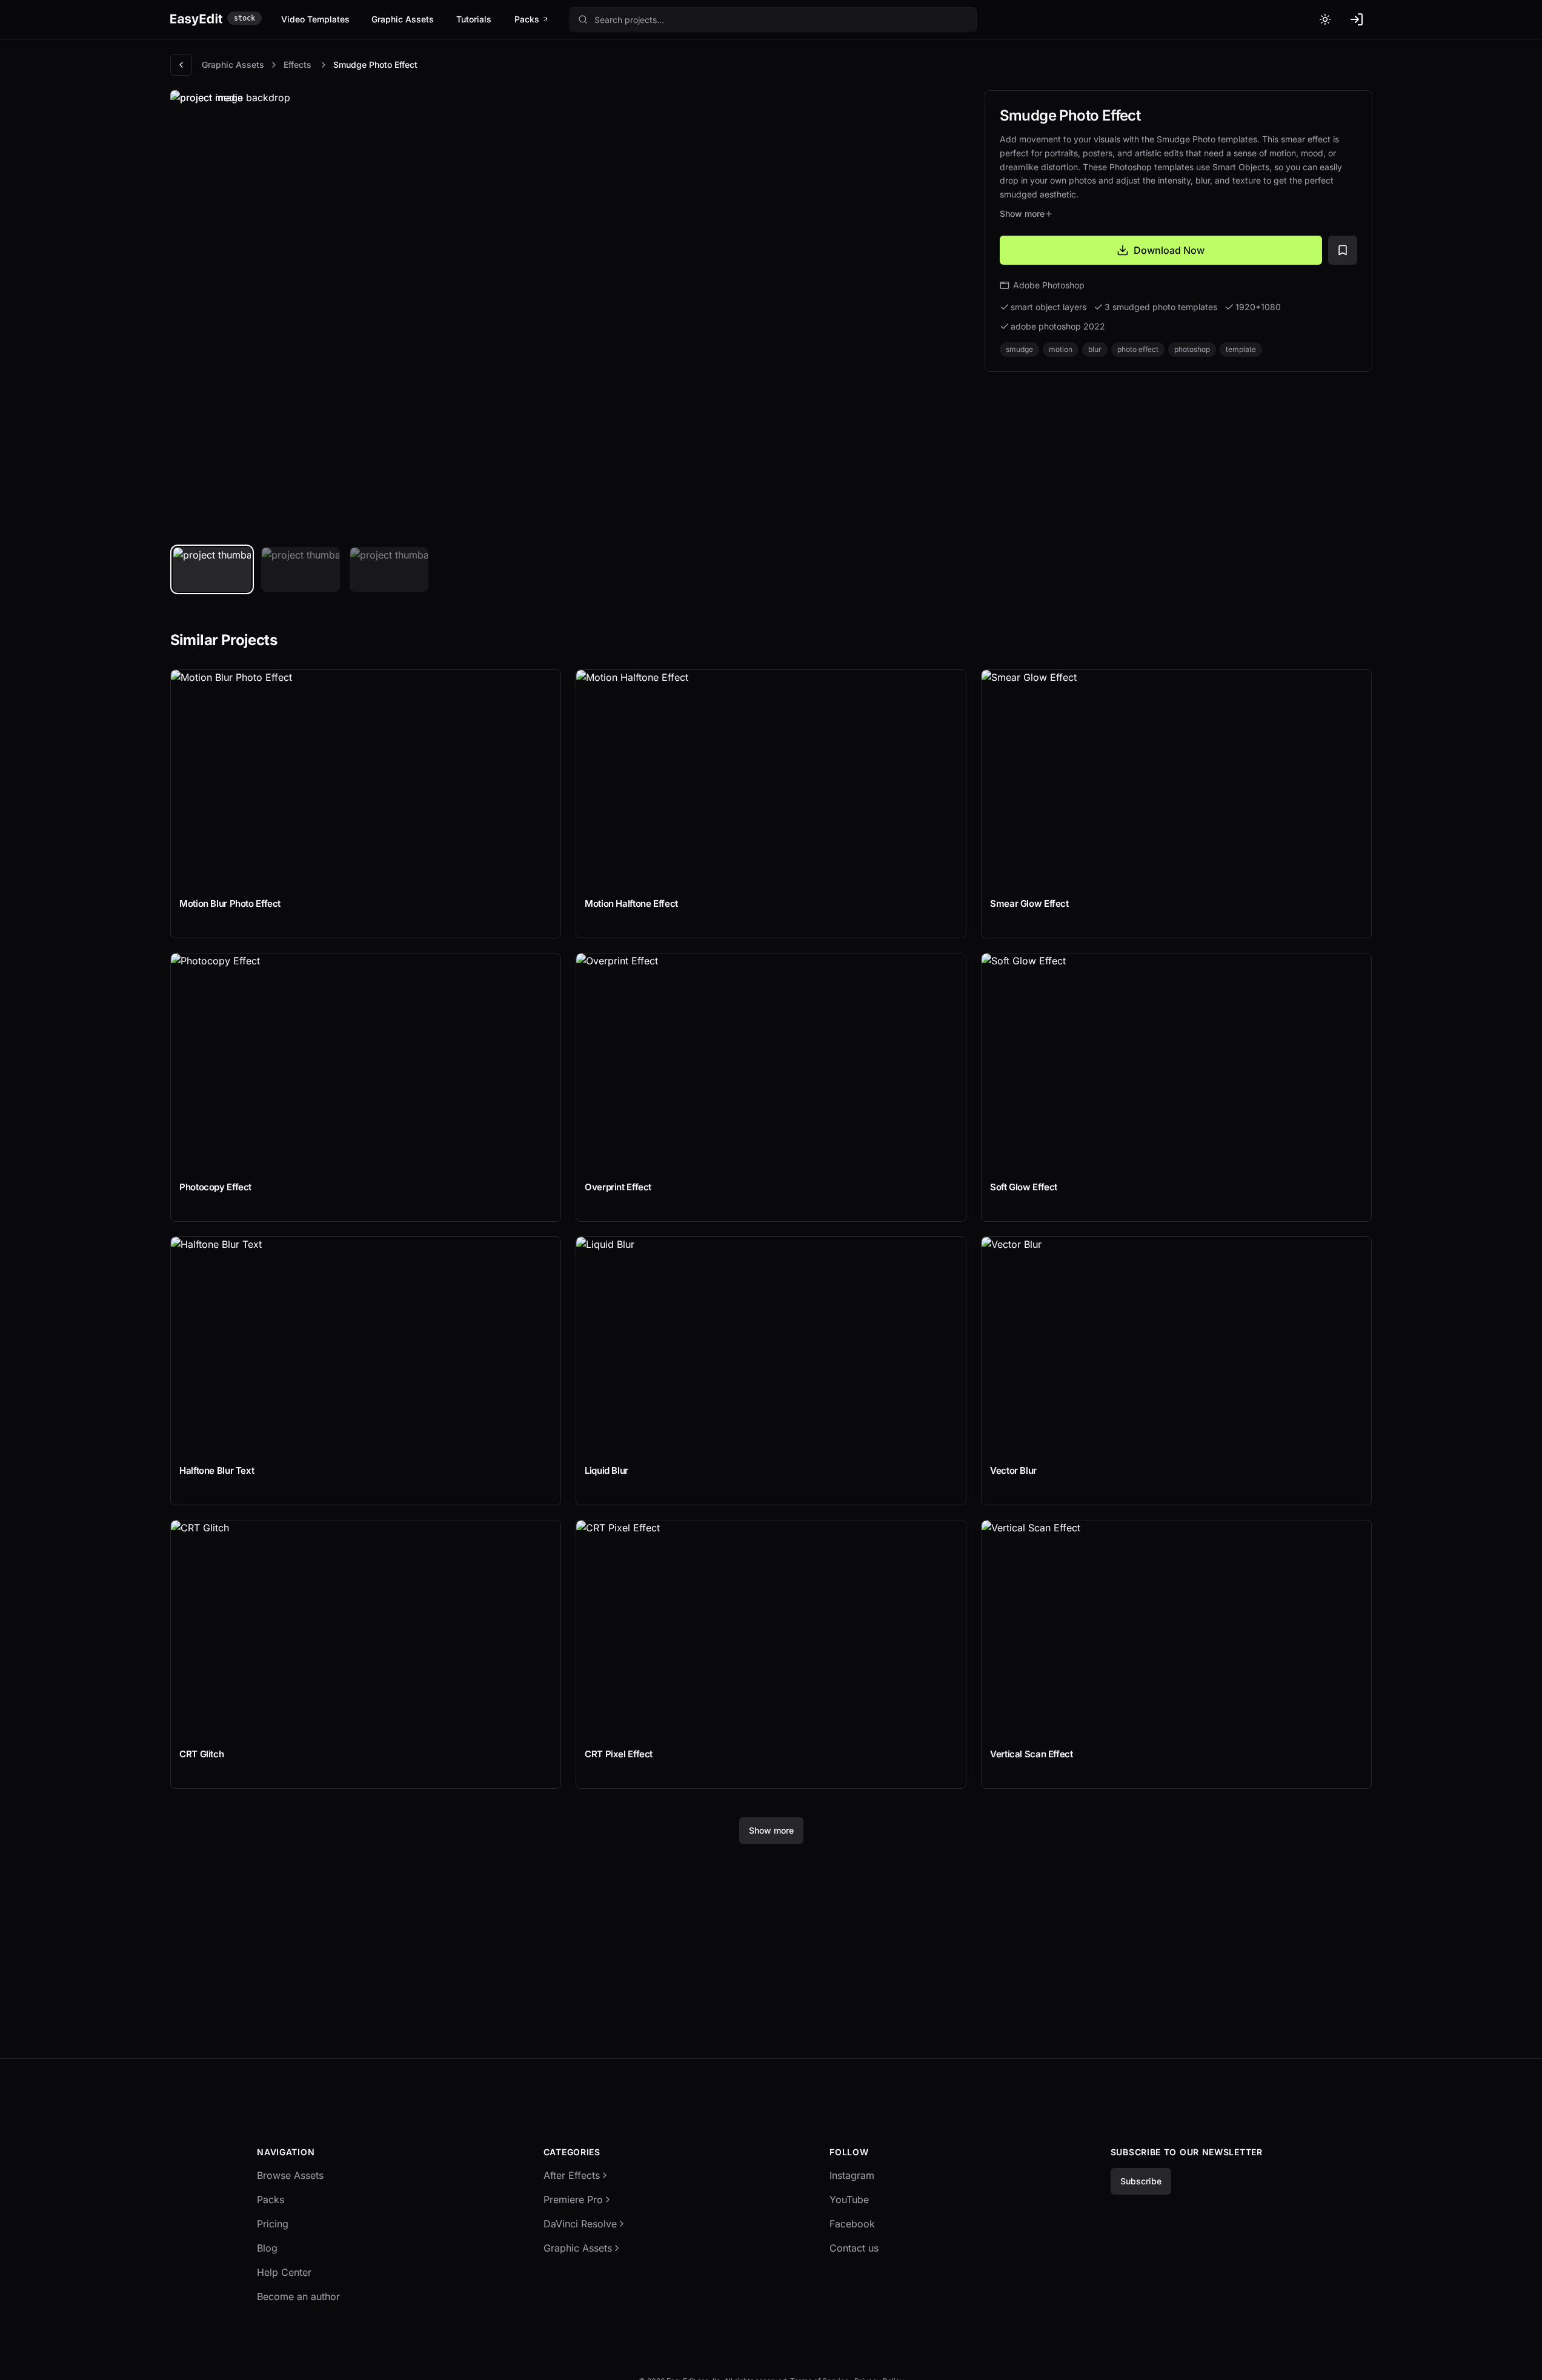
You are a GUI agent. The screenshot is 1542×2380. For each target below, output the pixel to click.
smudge (1019, 349)
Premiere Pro (573, 2199)
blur (1095, 349)
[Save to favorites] (1343, 250)
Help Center (284, 2272)
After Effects (572, 2175)
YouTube (849, 2199)
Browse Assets (290, 2175)
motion (1061, 349)
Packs (527, 19)
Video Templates (315, 19)
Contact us (854, 2248)
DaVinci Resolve (580, 2224)
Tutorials (474, 19)
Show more (1022, 214)
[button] (773, 19)
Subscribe (1141, 2181)
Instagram (852, 2175)
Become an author (298, 2296)
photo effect (1138, 349)
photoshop (1192, 349)
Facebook (852, 2224)
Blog (267, 2248)
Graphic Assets (403, 19)
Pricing (273, 2224)
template (1241, 349)
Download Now (1169, 250)
